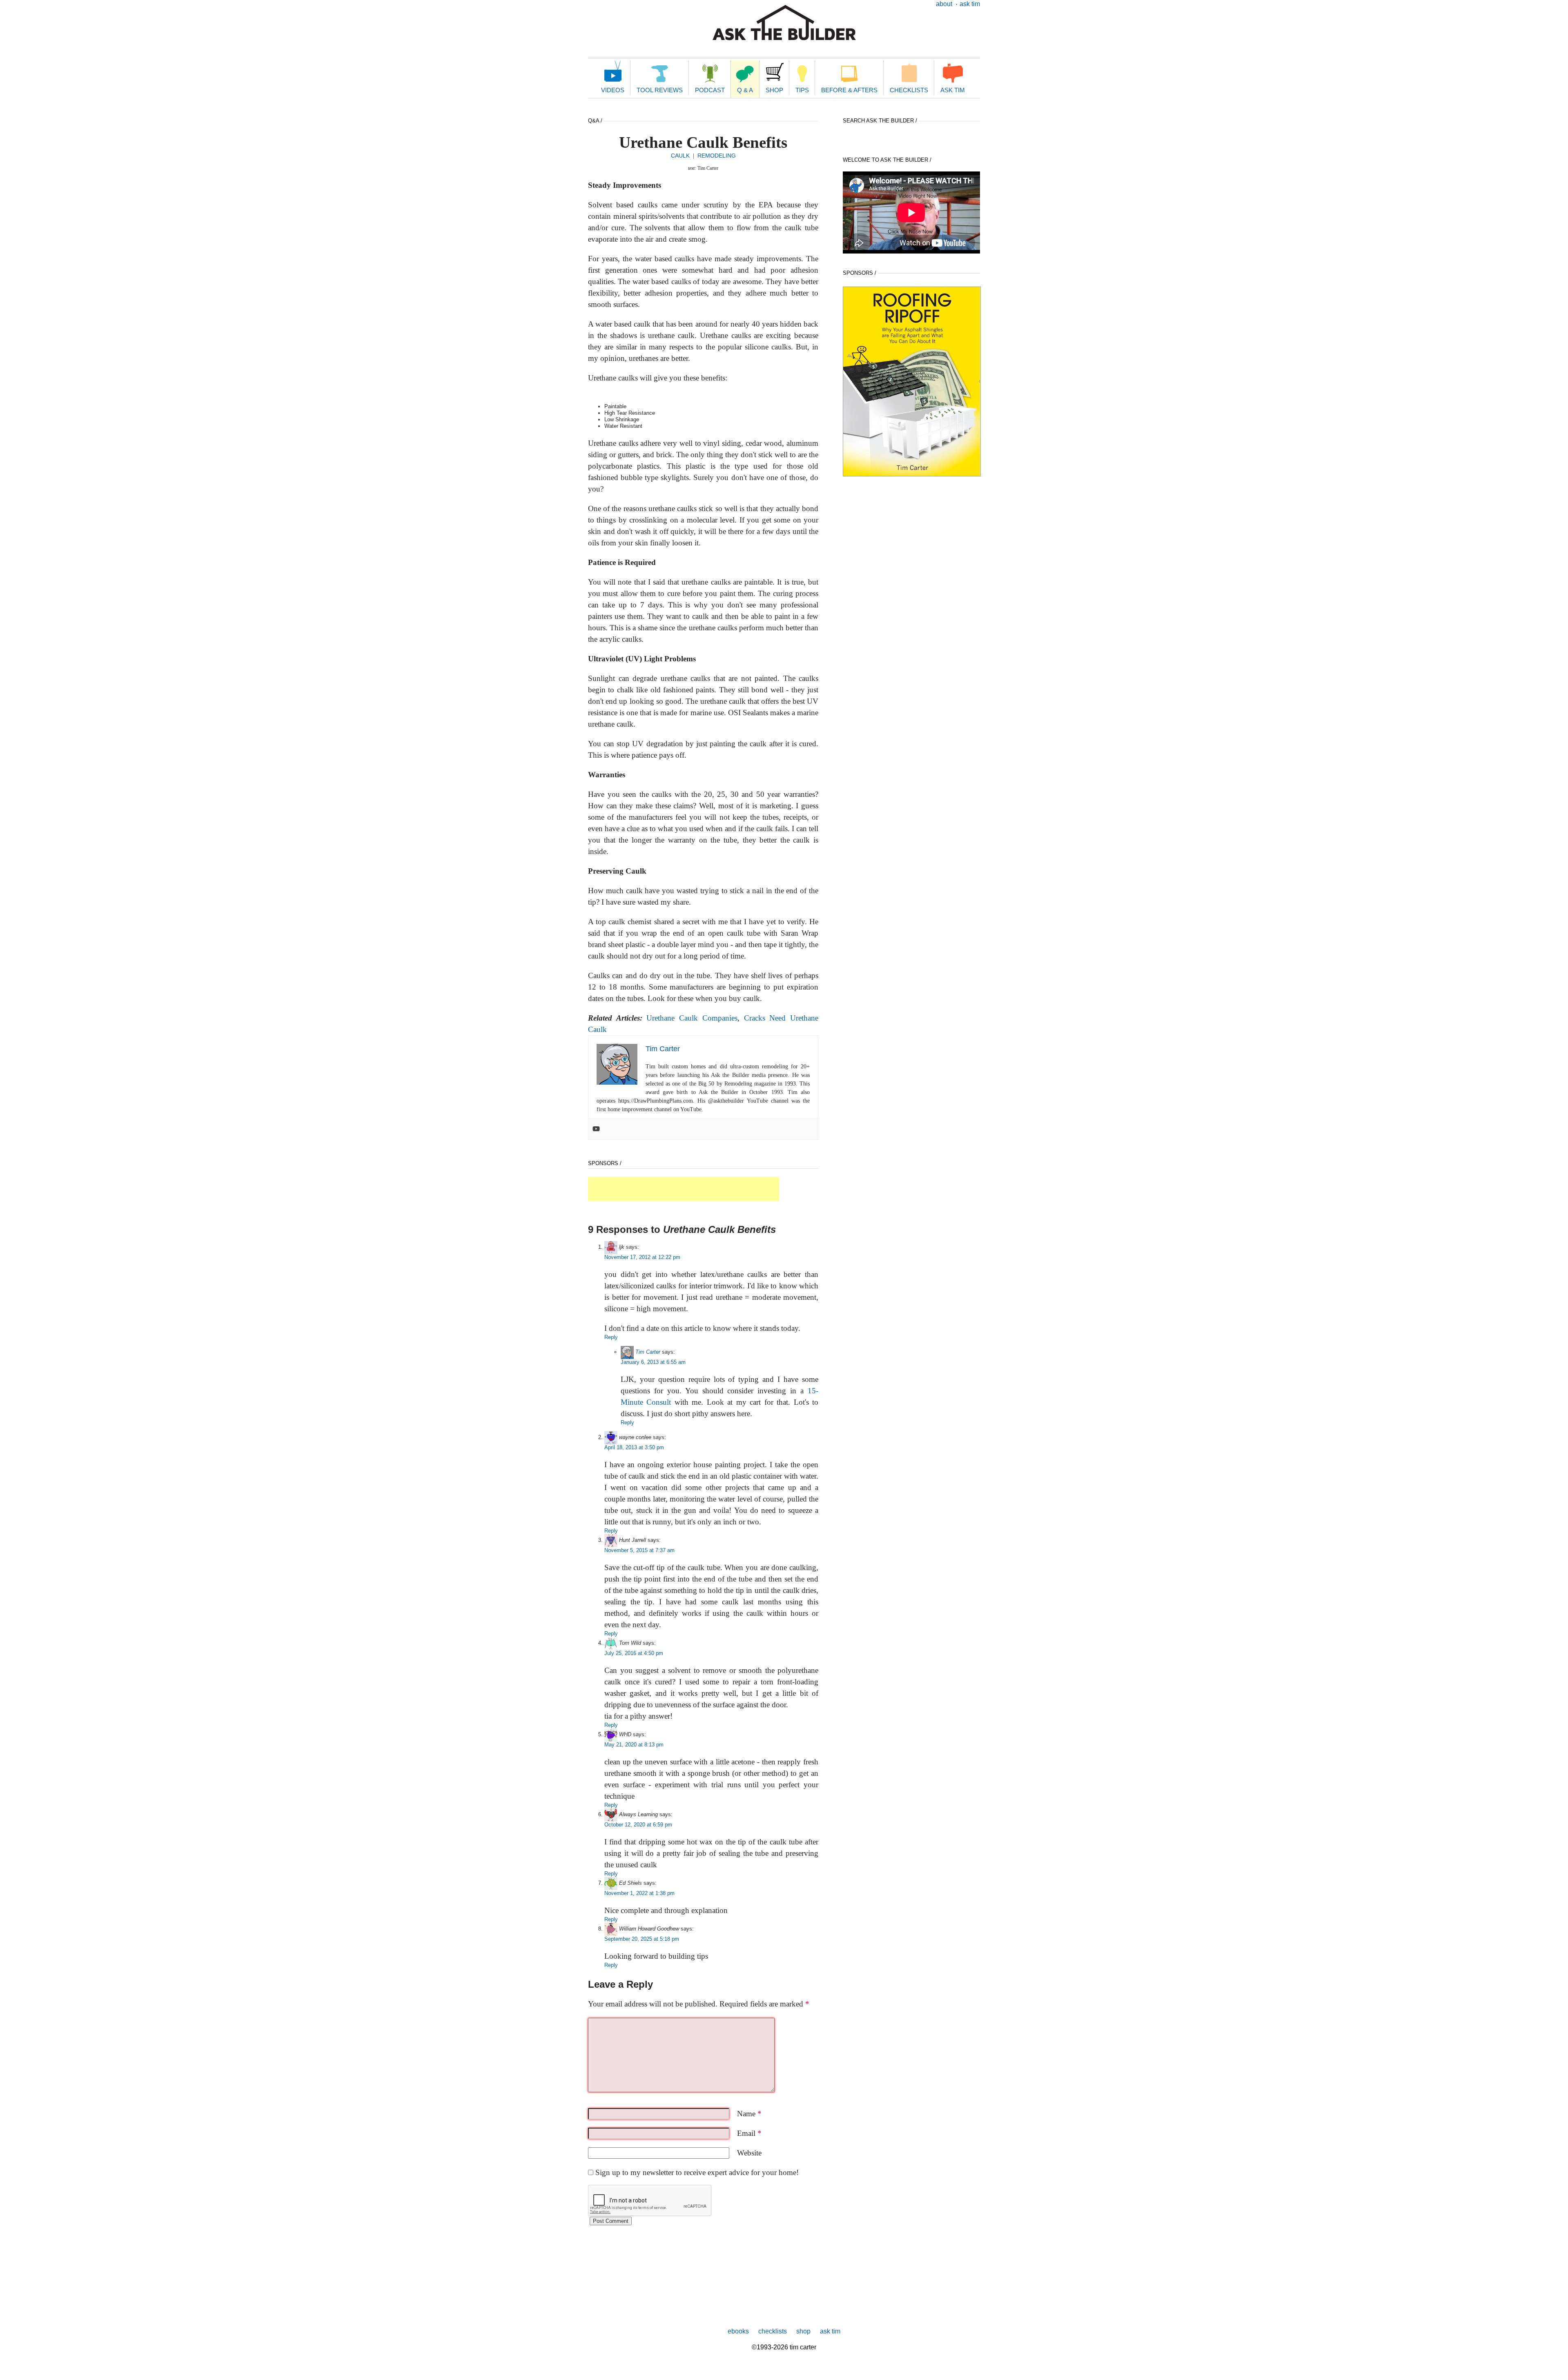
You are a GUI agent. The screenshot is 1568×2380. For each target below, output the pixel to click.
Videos (613, 90)
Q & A (745, 90)
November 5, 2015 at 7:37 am (639, 1550)
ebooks (738, 2331)
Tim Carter (648, 1352)
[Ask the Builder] (784, 23)
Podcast (710, 90)
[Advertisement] (684, 1189)
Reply (611, 1337)
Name (749, 2114)
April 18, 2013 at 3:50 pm (634, 1447)
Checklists (909, 90)
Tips (802, 90)
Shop (774, 90)
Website (749, 2153)
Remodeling (717, 156)
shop (803, 2331)
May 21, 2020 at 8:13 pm (634, 1745)
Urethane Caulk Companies (692, 1018)
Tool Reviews (660, 90)
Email (749, 2133)
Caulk (680, 156)
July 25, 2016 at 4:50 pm (634, 1653)
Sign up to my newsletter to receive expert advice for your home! (697, 2172)
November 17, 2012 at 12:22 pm (642, 1257)
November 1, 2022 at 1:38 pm (639, 1893)
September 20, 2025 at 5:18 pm (642, 1939)
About (944, 4)
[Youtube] (596, 1129)
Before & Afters (849, 90)
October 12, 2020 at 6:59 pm (638, 1825)
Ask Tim (970, 4)
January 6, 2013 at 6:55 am (653, 1362)
